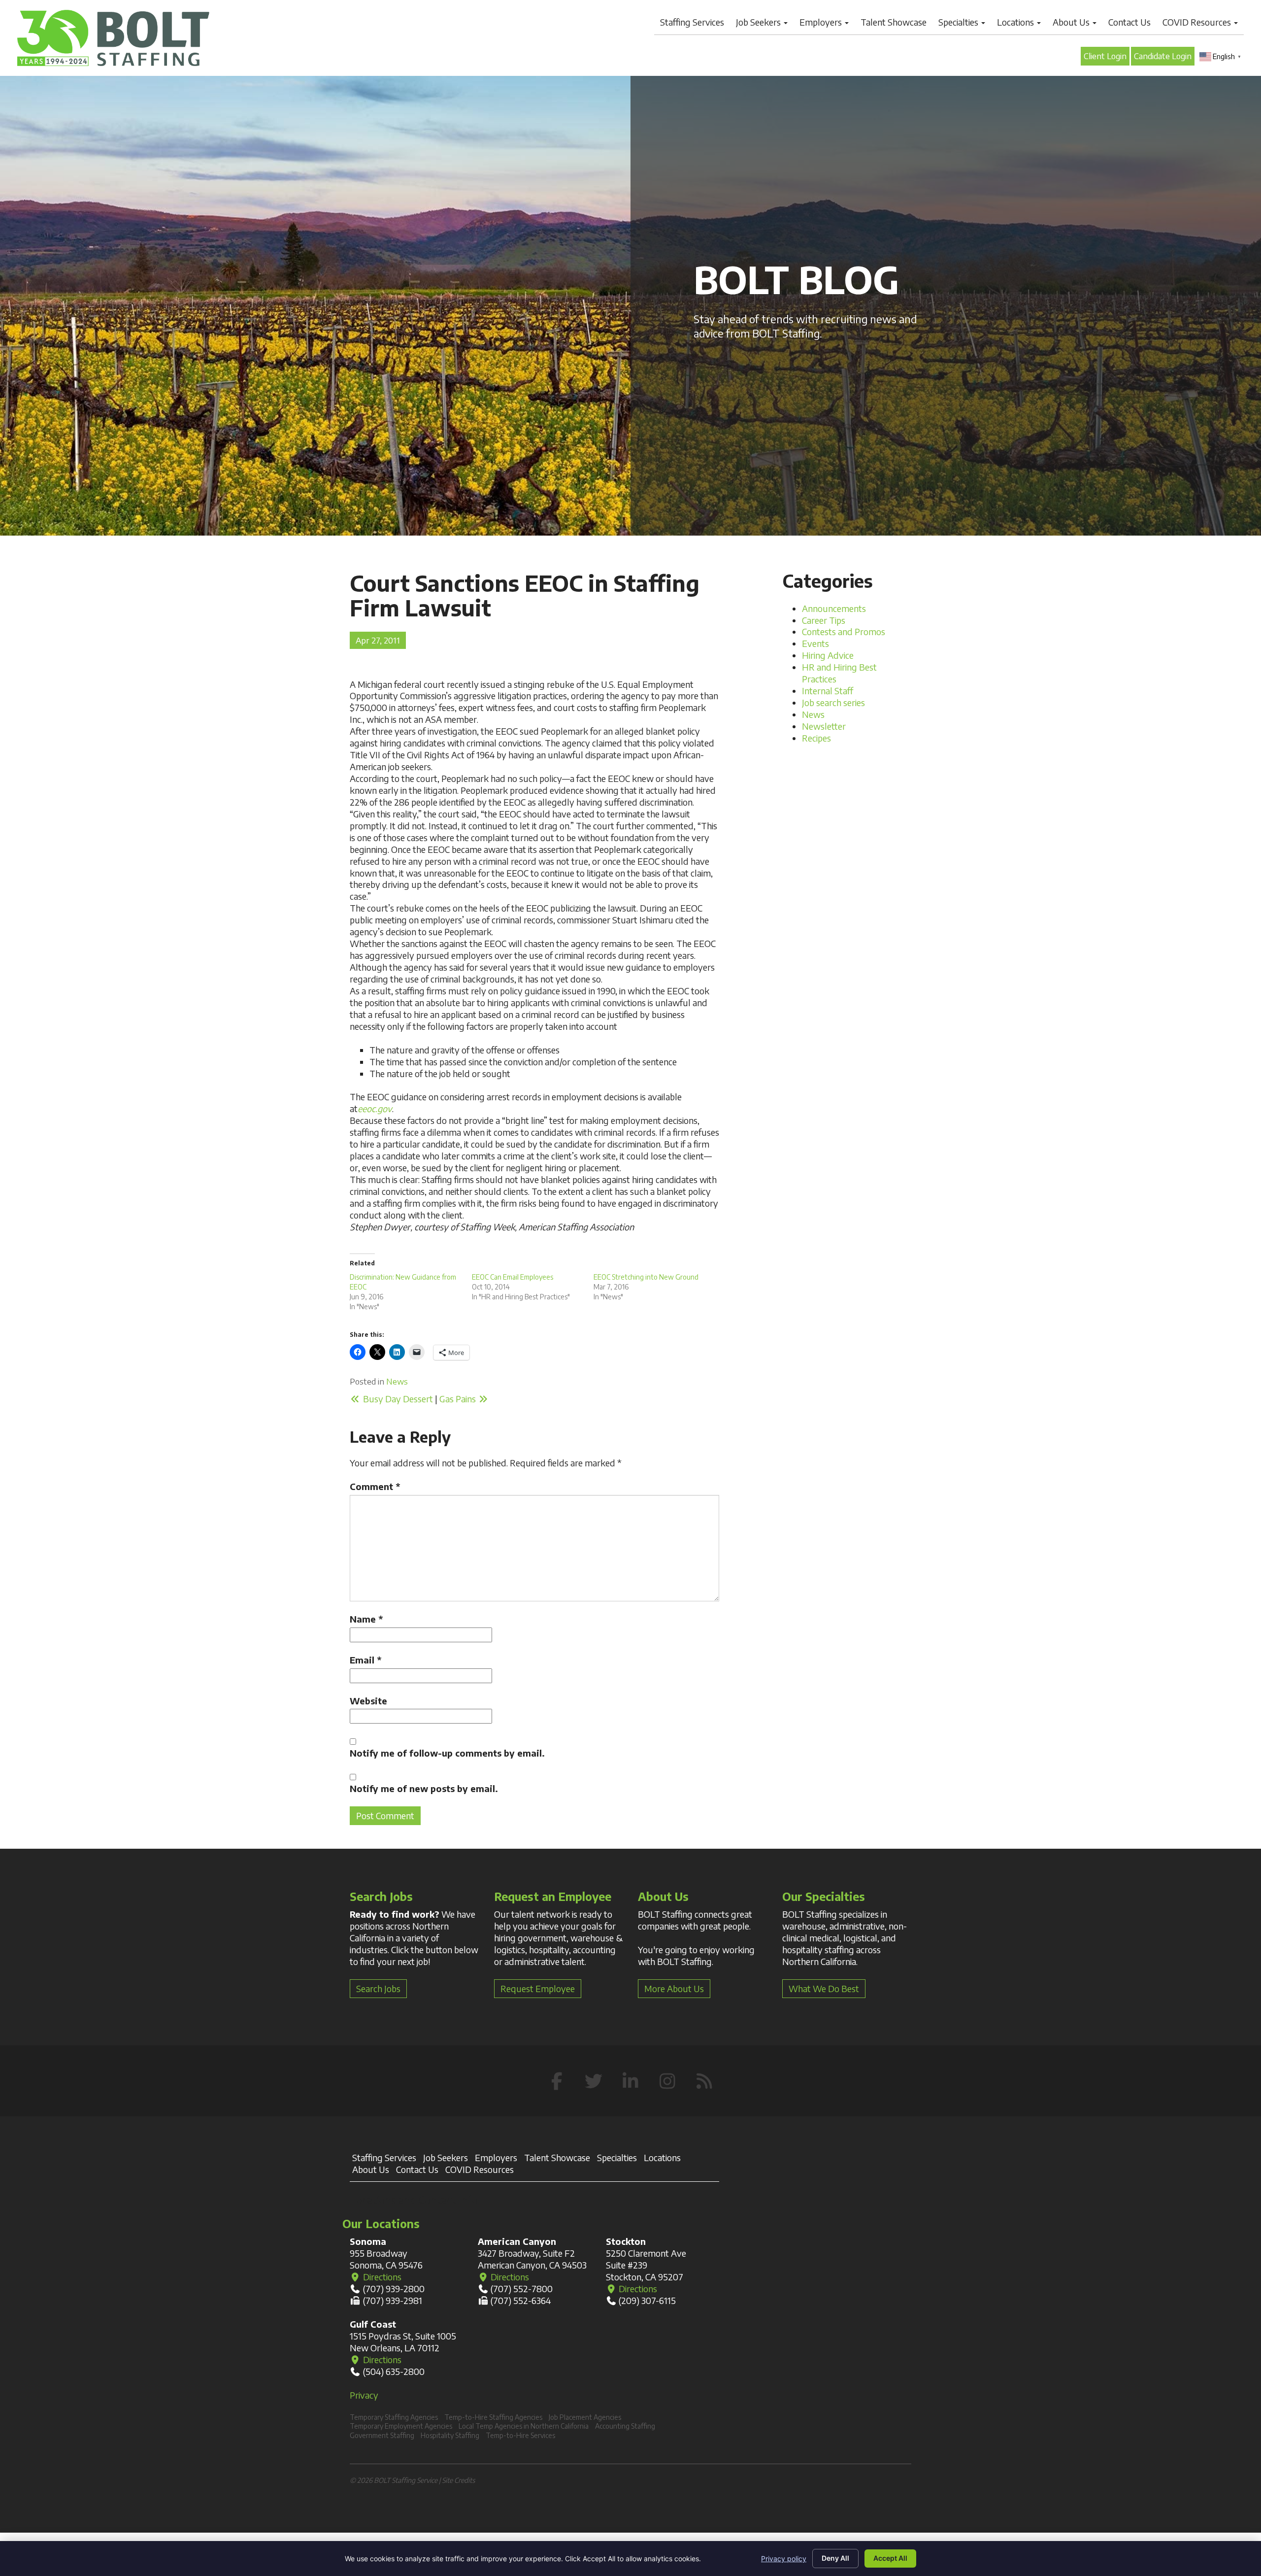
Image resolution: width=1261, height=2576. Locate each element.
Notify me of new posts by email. (424, 1788)
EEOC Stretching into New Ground (646, 1277)
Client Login (1105, 56)
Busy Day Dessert (397, 1399)
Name (366, 1619)
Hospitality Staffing (450, 2435)
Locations (1016, 22)
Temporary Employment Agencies (401, 2426)
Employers (822, 22)
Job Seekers (759, 22)
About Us (1072, 22)
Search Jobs (378, 1988)
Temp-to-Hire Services (520, 2435)
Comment (375, 1486)
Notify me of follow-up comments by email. (447, 1753)
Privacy (364, 2395)
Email (365, 1660)
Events (815, 643)
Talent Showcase (894, 22)
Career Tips (824, 620)
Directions (381, 2277)
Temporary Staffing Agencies (394, 2417)
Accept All (890, 2558)
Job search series (833, 702)
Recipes (816, 738)
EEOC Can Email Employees (513, 1277)
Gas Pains (459, 1399)
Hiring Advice (828, 655)
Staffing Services (692, 22)
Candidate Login (1163, 56)
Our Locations (381, 2223)
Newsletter (824, 726)
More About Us (674, 1988)
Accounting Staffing (625, 2426)
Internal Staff (828, 691)
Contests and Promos (844, 631)
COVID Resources (1198, 22)
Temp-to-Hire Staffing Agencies (493, 2417)
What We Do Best (824, 1988)
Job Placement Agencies (585, 2417)
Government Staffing (382, 2435)
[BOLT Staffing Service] (113, 38)
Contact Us (1129, 22)
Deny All (835, 2558)
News (397, 1381)
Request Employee (538, 1988)
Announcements (834, 608)
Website (368, 1701)
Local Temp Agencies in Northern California (524, 2426)
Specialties (959, 22)
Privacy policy (784, 2559)
